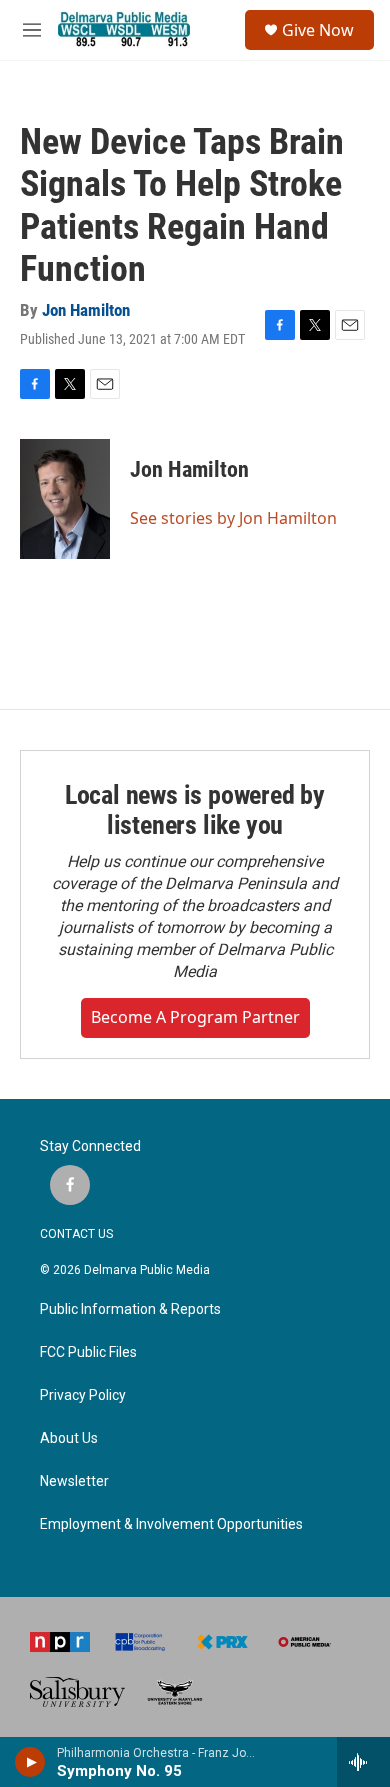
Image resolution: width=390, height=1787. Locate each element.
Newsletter (74, 1481)
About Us (69, 1438)
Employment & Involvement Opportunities (171, 1524)
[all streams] (363, 1762)
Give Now (318, 30)
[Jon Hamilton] (65, 499)
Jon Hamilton (86, 310)
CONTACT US (76, 1234)
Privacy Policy (83, 1395)
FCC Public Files (88, 1352)
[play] (30, 1762)
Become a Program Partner (195, 1017)
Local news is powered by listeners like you (195, 810)
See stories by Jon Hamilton (233, 518)
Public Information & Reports (130, 1309)
